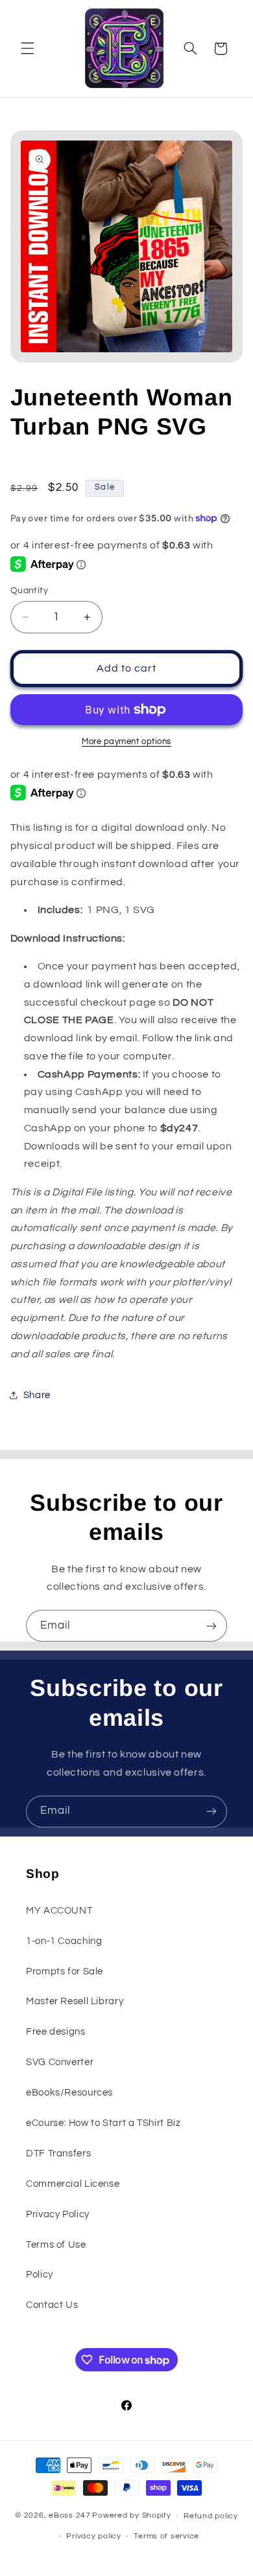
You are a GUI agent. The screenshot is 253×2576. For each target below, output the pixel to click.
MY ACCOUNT (59, 1911)
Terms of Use (56, 2245)
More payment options (126, 742)
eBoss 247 (70, 2516)
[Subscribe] (211, 1626)
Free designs (56, 2032)
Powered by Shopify (131, 2516)
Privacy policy (93, 2536)
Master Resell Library (75, 2001)
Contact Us (52, 2305)
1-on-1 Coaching (64, 1941)
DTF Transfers (58, 2153)
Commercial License (73, 2184)
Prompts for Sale (65, 1972)
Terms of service (166, 2536)
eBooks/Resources (69, 2093)
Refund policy (211, 2516)
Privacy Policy (58, 2214)
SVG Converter (60, 2062)
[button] (27, 49)
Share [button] (37, 1395)
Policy (40, 2275)
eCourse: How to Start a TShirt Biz (103, 2123)
